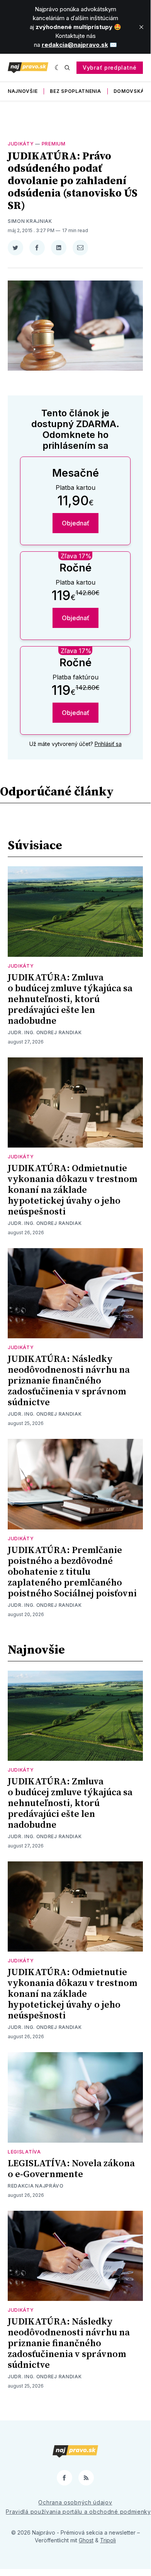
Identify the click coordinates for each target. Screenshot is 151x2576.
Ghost (86, 2540)
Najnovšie (23, 91)
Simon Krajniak (30, 221)
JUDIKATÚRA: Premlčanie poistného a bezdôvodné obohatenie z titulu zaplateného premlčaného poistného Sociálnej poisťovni (72, 1572)
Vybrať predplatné (110, 68)
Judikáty (21, 144)
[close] (141, 27)
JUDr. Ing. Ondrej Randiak (45, 1032)
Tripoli (108, 2540)
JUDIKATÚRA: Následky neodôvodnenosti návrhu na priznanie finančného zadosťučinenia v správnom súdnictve (69, 1381)
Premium (54, 144)
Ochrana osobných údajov (75, 2502)
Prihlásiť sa (108, 744)
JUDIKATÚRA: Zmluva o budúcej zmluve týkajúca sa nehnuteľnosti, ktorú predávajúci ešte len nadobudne (70, 999)
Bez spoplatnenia (75, 91)
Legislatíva (24, 2152)
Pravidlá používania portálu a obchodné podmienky (78, 2512)
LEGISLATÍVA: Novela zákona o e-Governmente (71, 2169)
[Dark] (58, 68)
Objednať (75, 523)
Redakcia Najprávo (36, 2186)
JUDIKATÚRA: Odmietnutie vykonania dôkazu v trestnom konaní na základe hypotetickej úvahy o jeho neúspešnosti (72, 1190)
